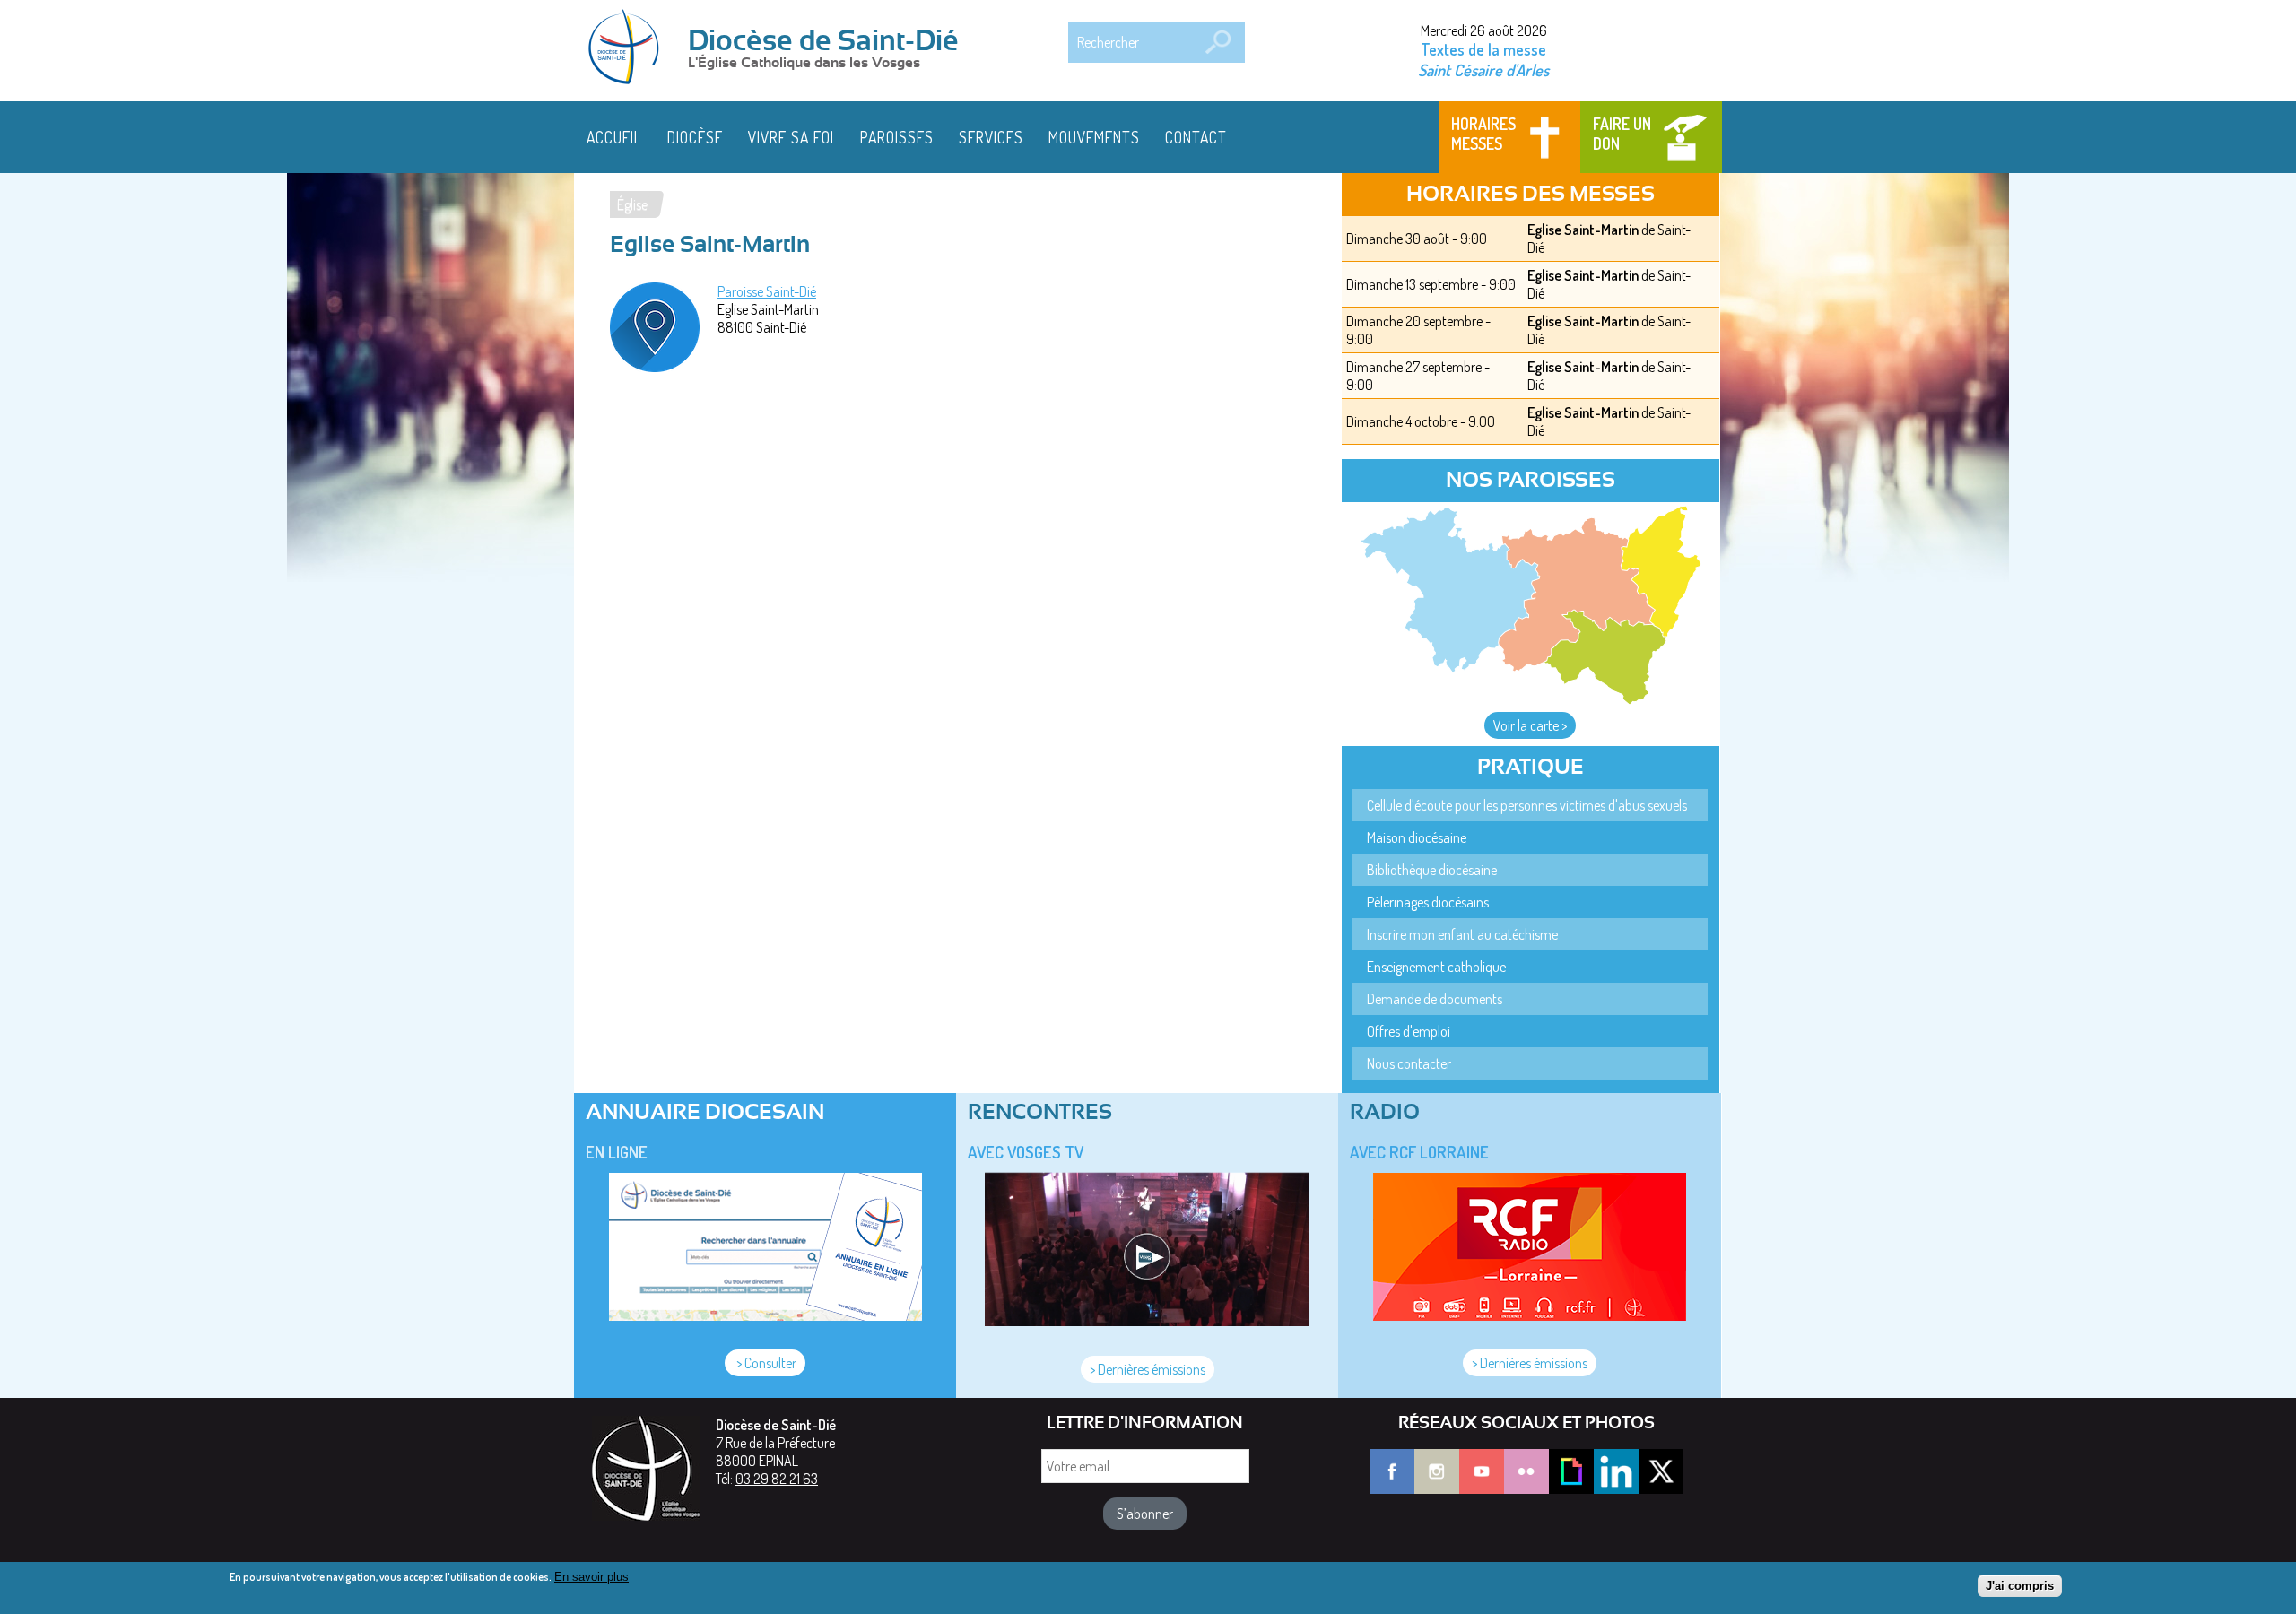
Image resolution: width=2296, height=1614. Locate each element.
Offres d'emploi (1409, 1031)
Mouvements (1094, 137)
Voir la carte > (1530, 725)
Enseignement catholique (1436, 967)
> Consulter (765, 1363)
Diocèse (695, 137)
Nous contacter (1409, 1063)
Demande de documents (1435, 999)
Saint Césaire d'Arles (1483, 69)
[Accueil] (630, 48)
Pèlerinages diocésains (1428, 902)
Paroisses (897, 137)
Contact (1196, 137)
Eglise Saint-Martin (1583, 230)
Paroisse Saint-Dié (767, 291)
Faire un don (1622, 134)
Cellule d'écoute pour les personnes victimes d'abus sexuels (1527, 805)
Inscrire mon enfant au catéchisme (1462, 934)
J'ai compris (2020, 1585)
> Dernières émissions (1148, 1369)
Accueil (614, 137)
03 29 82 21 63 (777, 1479)
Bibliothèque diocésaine (1432, 870)
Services (991, 137)
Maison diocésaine (1417, 837)
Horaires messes (1483, 134)
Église (632, 204)
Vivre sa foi (791, 137)
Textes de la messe (1483, 49)
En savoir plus (591, 1577)
